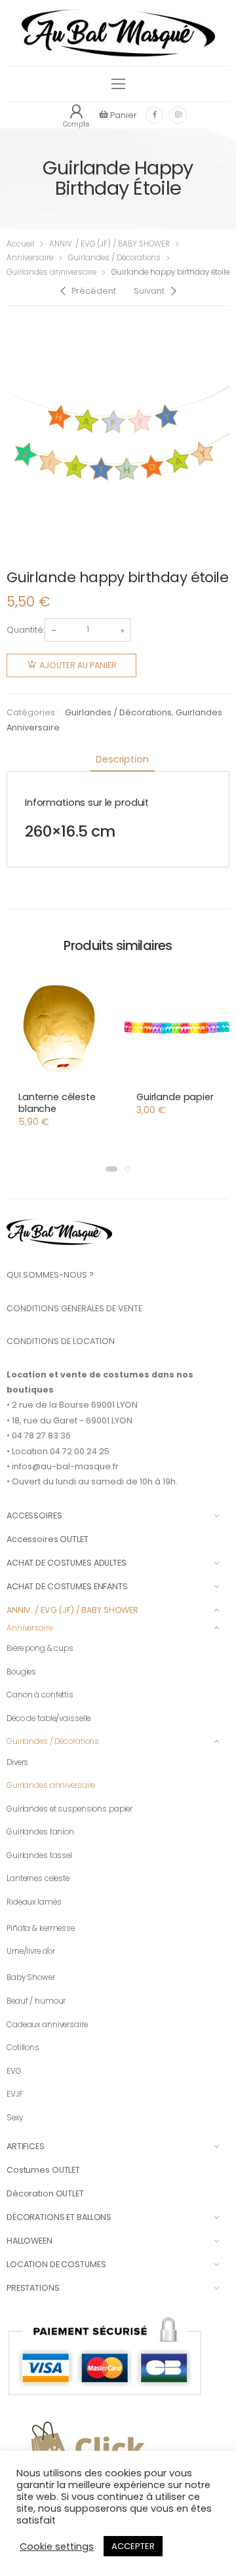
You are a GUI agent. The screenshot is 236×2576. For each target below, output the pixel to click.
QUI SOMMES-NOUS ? (50, 1275)
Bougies (21, 1672)
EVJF (15, 2094)
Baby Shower (31, 1977)
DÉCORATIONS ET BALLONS (59, 2217)
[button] (111, 1169)
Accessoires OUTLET (48, 1539)
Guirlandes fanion (40, 1832)
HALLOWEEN (29, 2241)
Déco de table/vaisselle (49, 1718)
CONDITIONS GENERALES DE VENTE (74, 1308)
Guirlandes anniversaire (51, 272)
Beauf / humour (36, 2001)
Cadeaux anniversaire (47, 2025)
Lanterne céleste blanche (57, 1103)
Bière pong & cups (40, 1648)
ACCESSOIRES (34, 1516)
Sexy (15, 2118)
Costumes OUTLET (43, 2170)
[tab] (122, 760)
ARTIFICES (26, 2146)
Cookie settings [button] (57, 2546)
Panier (123, 115)
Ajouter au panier (78, 665)
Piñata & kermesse (41, 1928)
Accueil (20, 244)
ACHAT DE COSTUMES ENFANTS (67, 1586)
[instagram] (178, 115)
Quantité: (26, 630)
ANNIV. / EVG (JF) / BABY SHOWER (109, 244)
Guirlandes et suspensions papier (69, 1809)
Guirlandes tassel (39, 1855)
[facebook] (154, 115)
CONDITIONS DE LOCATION (61, 1341)
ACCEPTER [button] (133, 2546)
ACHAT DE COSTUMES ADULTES (67, 1563)
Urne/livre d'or (31, 1951)
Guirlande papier (175, 1097)
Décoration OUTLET (45, 2193)
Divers (17, 1762)
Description (122, 759)
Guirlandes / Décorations (114, 258)
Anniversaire (30, 258)
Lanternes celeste (38, 1878)
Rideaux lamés (34, 1902)
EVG (14, 2071)
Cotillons (23, 2048)
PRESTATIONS (33, 2288)
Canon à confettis (40, 1695)
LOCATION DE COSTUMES (56, 2264)
